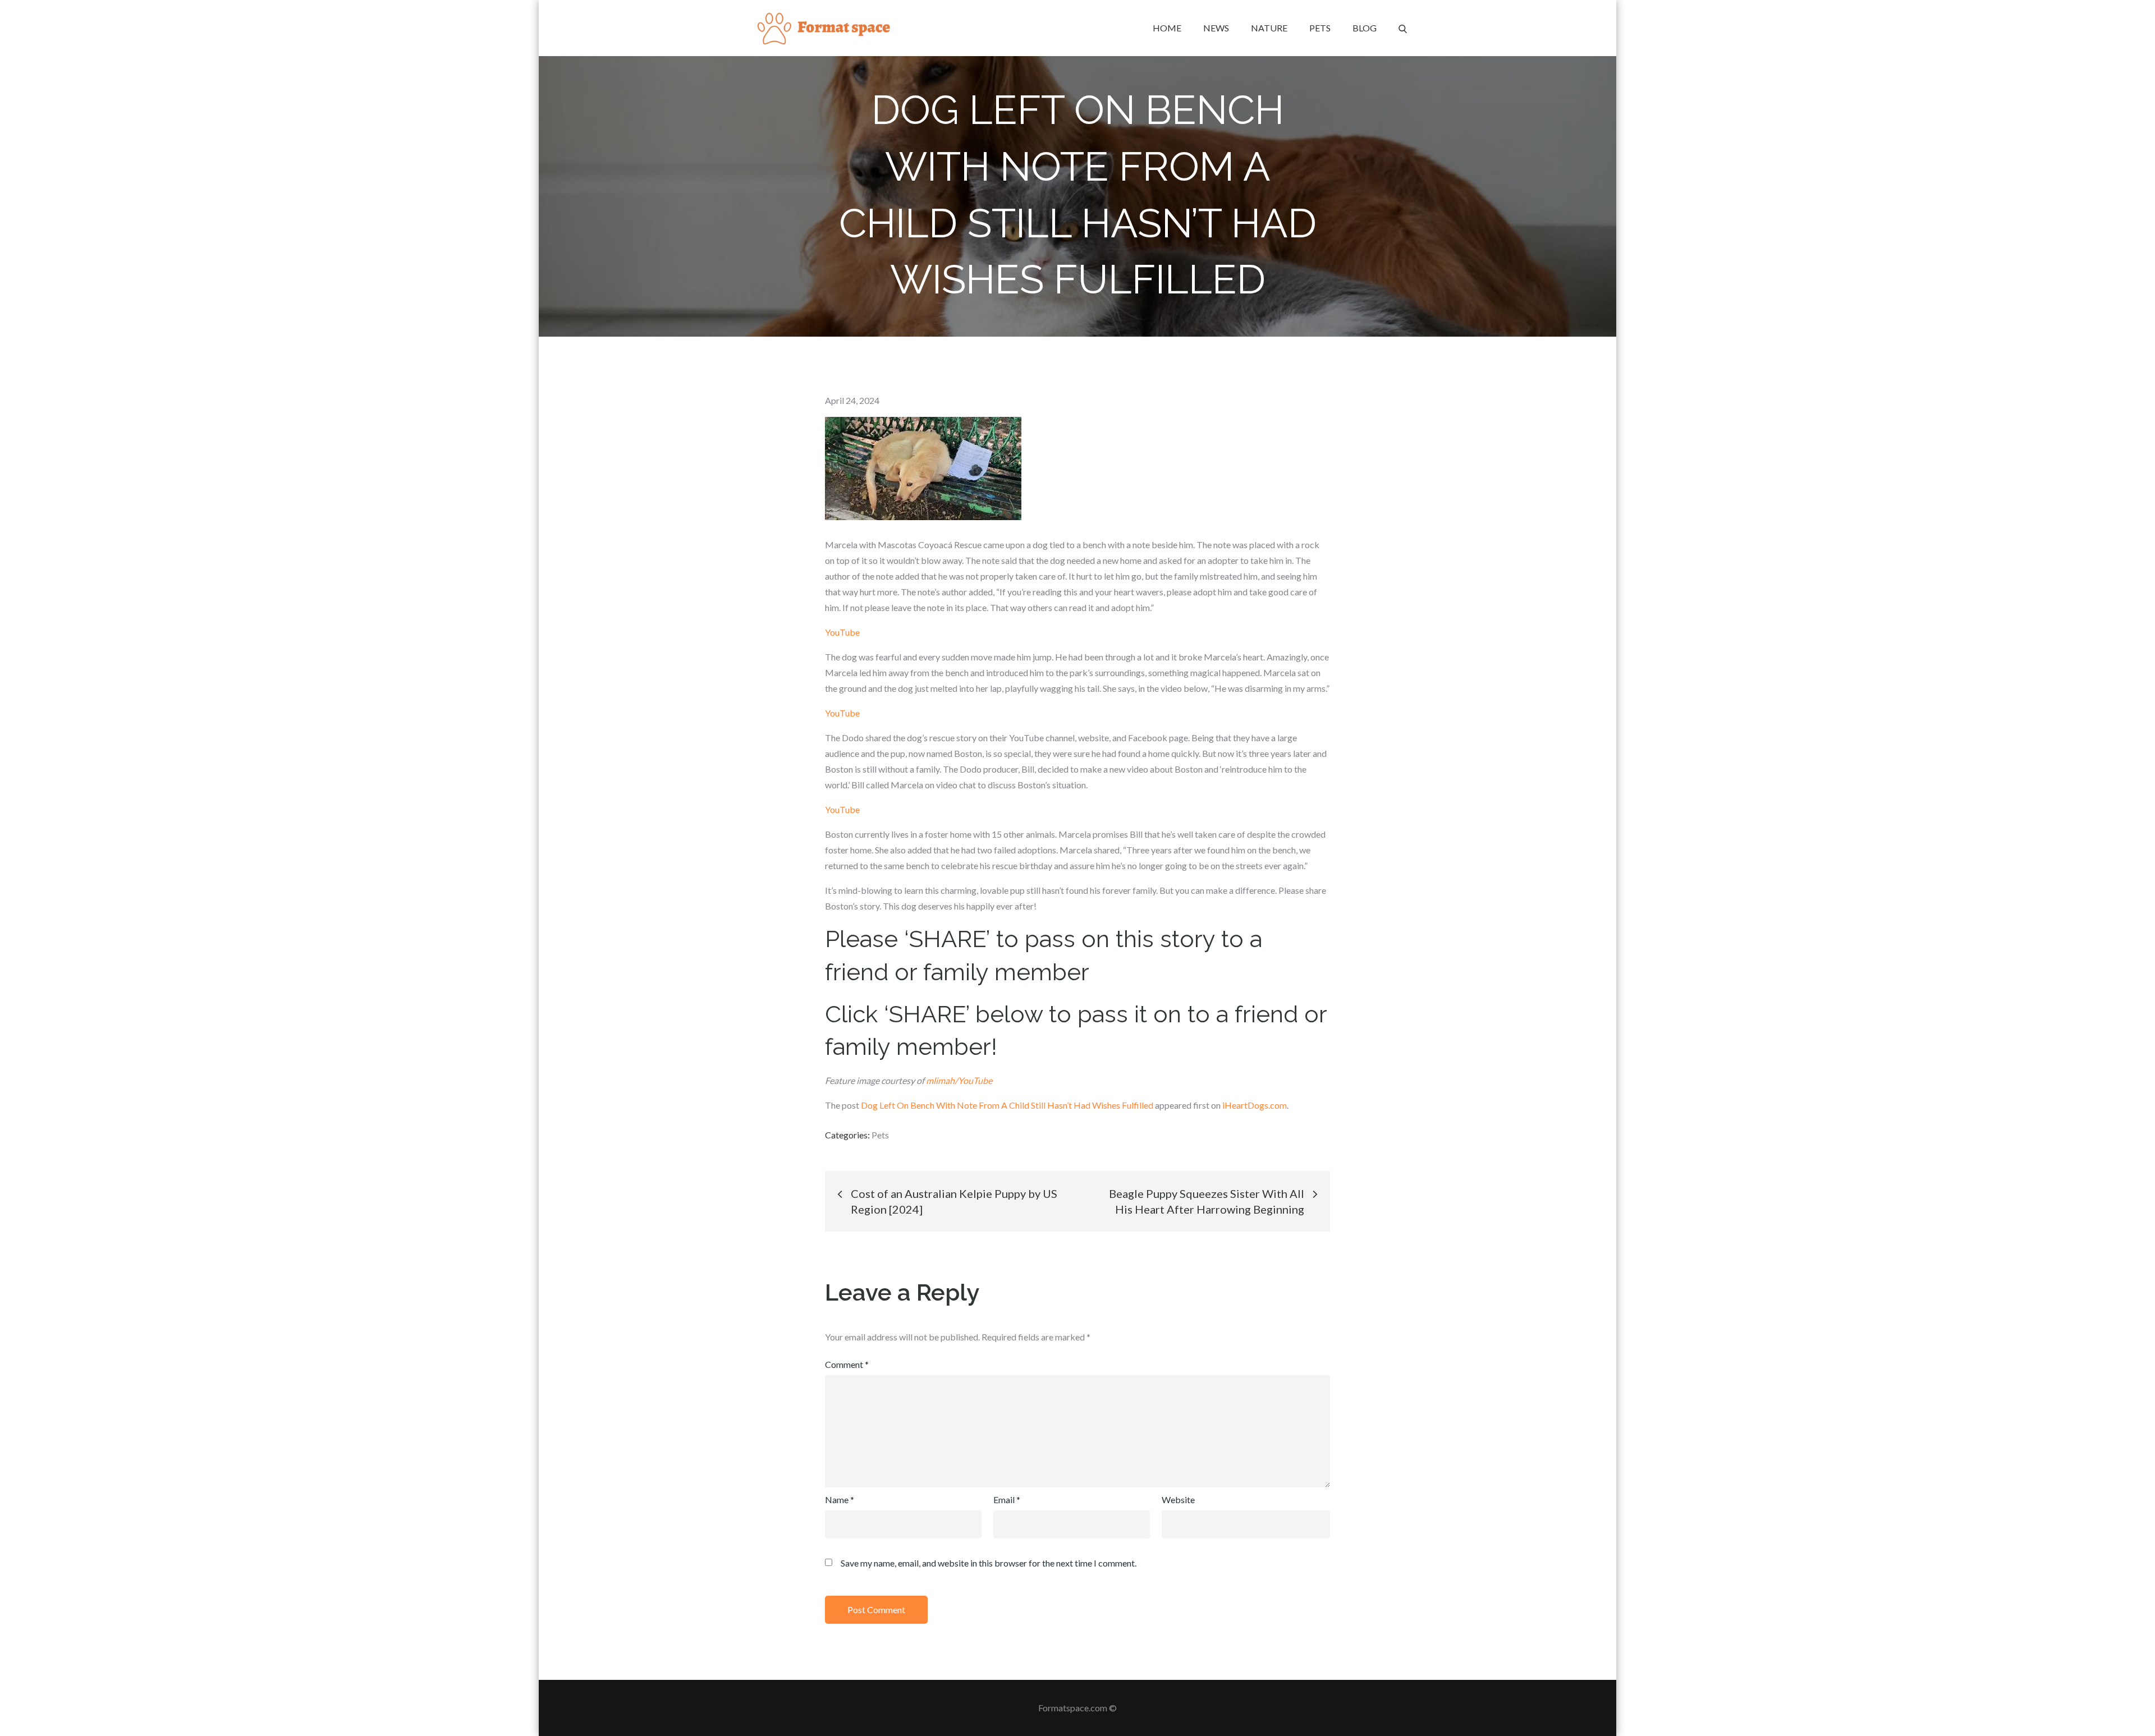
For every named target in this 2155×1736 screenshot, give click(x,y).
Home (1167, 28)
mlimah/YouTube (959, 1080)
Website (1178, 1500)
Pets (1320, 28)
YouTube (842, 632)
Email (1007, 1500)
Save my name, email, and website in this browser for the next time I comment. (989, 1563)
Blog (1365, 28)
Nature (1269, 28)
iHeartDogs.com (1255, 1105)
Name (840, 1500)
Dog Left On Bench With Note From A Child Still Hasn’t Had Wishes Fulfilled (1007, 1105)
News (1216, 28)
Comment (847, 1364)
